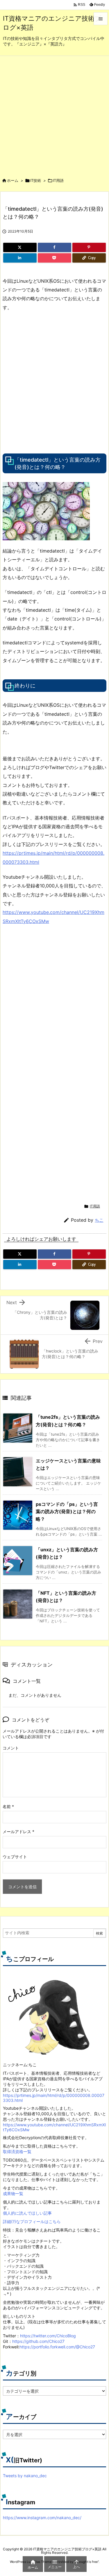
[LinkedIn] (20, 258)
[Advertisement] (54, 114)
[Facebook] (54, 247)
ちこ (99, 1220)
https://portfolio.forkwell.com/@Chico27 (57, 2347)
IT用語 (58, 180)
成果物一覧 (13, 2193)
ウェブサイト (15, 1857)
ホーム (13, 180)
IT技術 (36, 180)
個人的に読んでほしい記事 (27, 2213)
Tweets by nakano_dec (25, 2476)
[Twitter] (20, 247)
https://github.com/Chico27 (38, 2341)
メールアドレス (18, 1832)
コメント (11, 1748)
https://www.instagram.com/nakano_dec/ (42, 2518)
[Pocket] (54, 258)
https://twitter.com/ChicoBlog (48, 2336)
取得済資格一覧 (17, 2152)
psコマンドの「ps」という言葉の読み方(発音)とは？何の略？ (67, 1512)
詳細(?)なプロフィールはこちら (32, 2221)
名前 (8, 1806)
